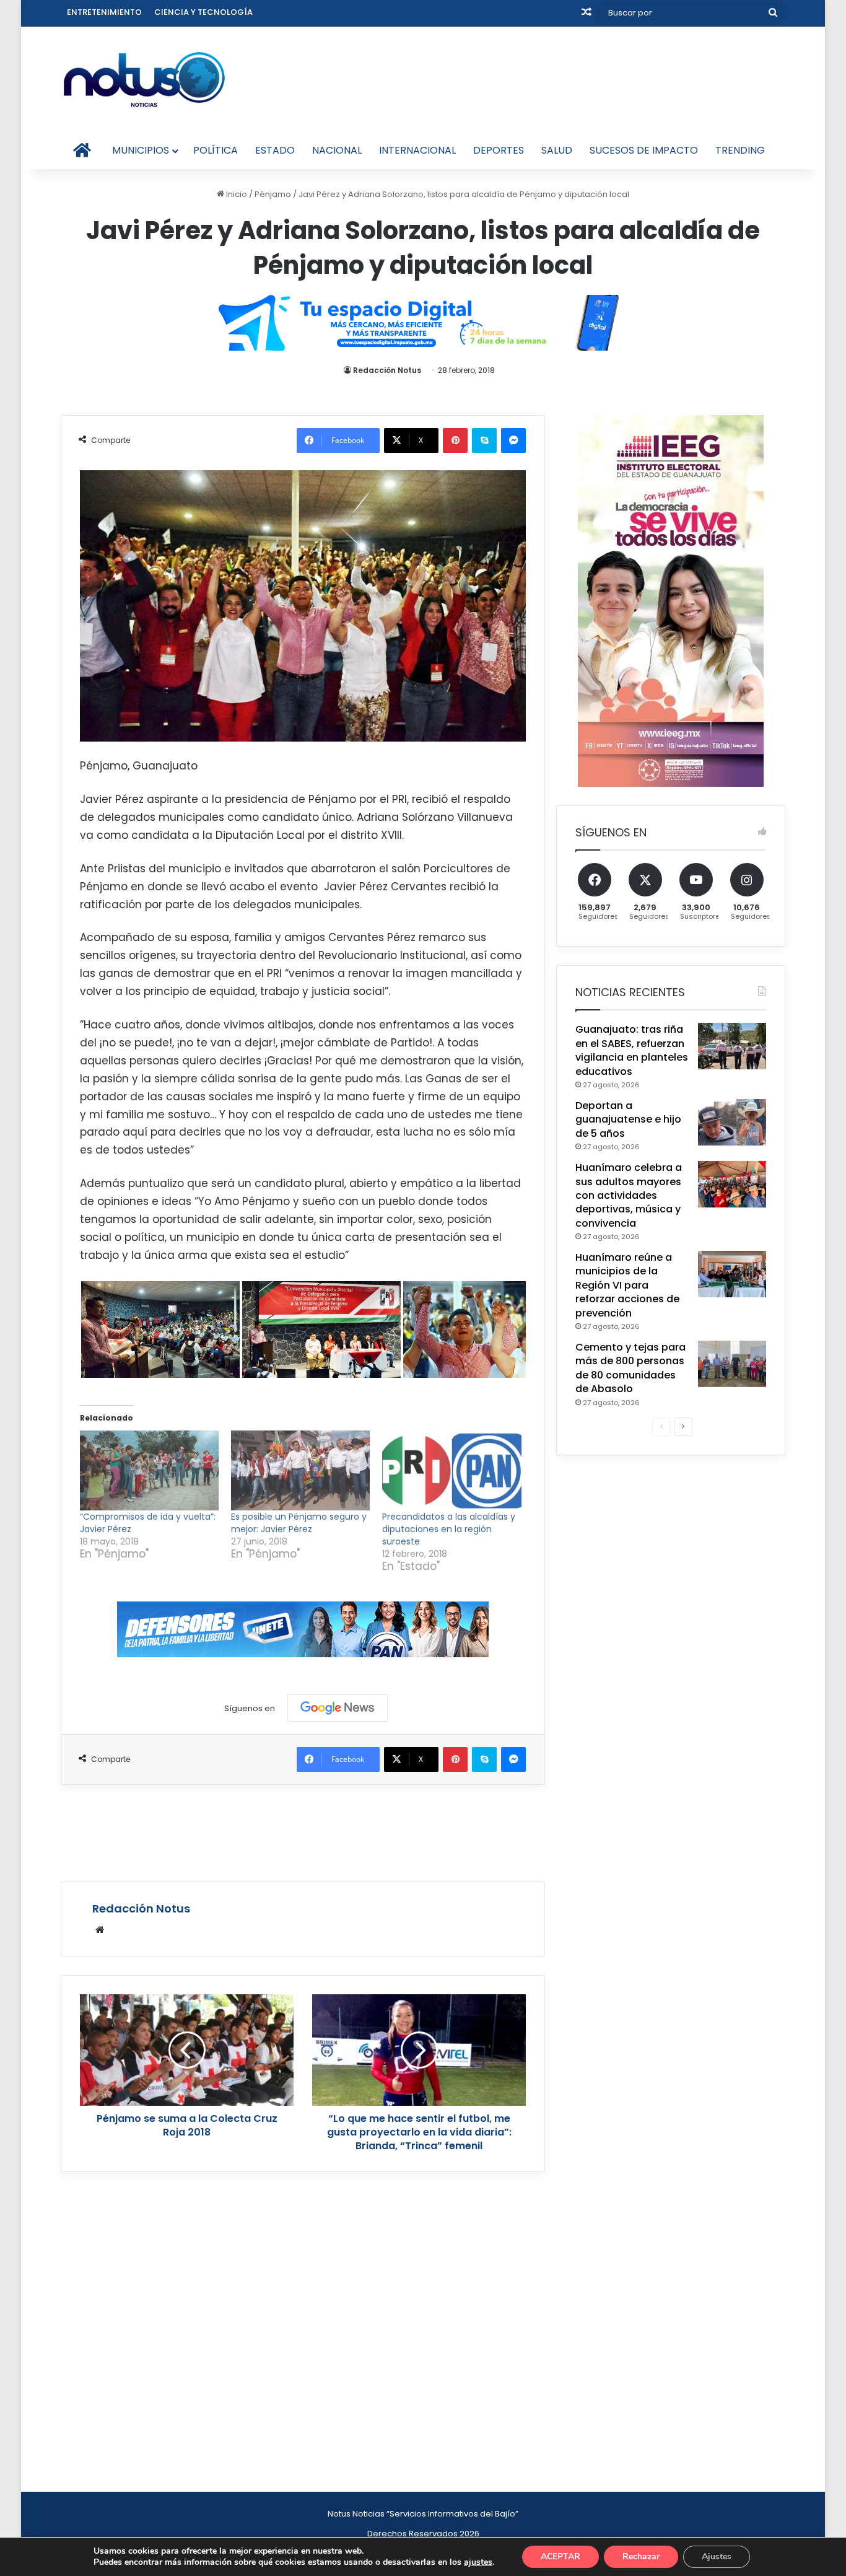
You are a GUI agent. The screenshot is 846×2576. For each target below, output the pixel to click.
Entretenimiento (104, 12)
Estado (275, 150)
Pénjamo (273, 194)
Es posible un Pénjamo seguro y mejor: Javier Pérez (299, 1523)
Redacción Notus (387, 370)
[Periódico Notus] (144, 79)
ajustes (478, 2562)
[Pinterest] (455, 440)
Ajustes (717, 2556)
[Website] (100, 1930)
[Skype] (484, 440)
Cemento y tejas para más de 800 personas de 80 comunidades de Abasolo (630, 1368)
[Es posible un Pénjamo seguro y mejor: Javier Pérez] (300, 1470)
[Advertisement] (303, 1831)
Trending (740, 150)
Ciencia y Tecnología (203, 12)
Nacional (337, 150)
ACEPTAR (560, 2556)
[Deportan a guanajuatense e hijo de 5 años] (732, 1122)
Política (216, 150)
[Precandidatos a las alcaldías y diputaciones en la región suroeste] (451, 1470)
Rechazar (641, 2556)
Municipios (141, 150)
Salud (557, 150)
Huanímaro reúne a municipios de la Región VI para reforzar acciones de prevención (627, 1285)
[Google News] (338, 1708)
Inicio (236, 194)
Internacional (417, 150)
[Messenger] (513, 440)
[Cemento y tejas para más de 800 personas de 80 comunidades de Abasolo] (732, 1364)
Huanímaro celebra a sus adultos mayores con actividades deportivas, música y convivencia (629, 1195)
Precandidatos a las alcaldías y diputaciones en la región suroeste (449, 1529)
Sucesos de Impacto (644, 150)
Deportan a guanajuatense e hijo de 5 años (628, 1119)
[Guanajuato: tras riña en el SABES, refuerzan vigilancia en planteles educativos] (732, 1046)
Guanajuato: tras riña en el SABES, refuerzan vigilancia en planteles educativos (632, 1050)
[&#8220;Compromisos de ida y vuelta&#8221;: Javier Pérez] (149, 1470)
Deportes (499, 150)
